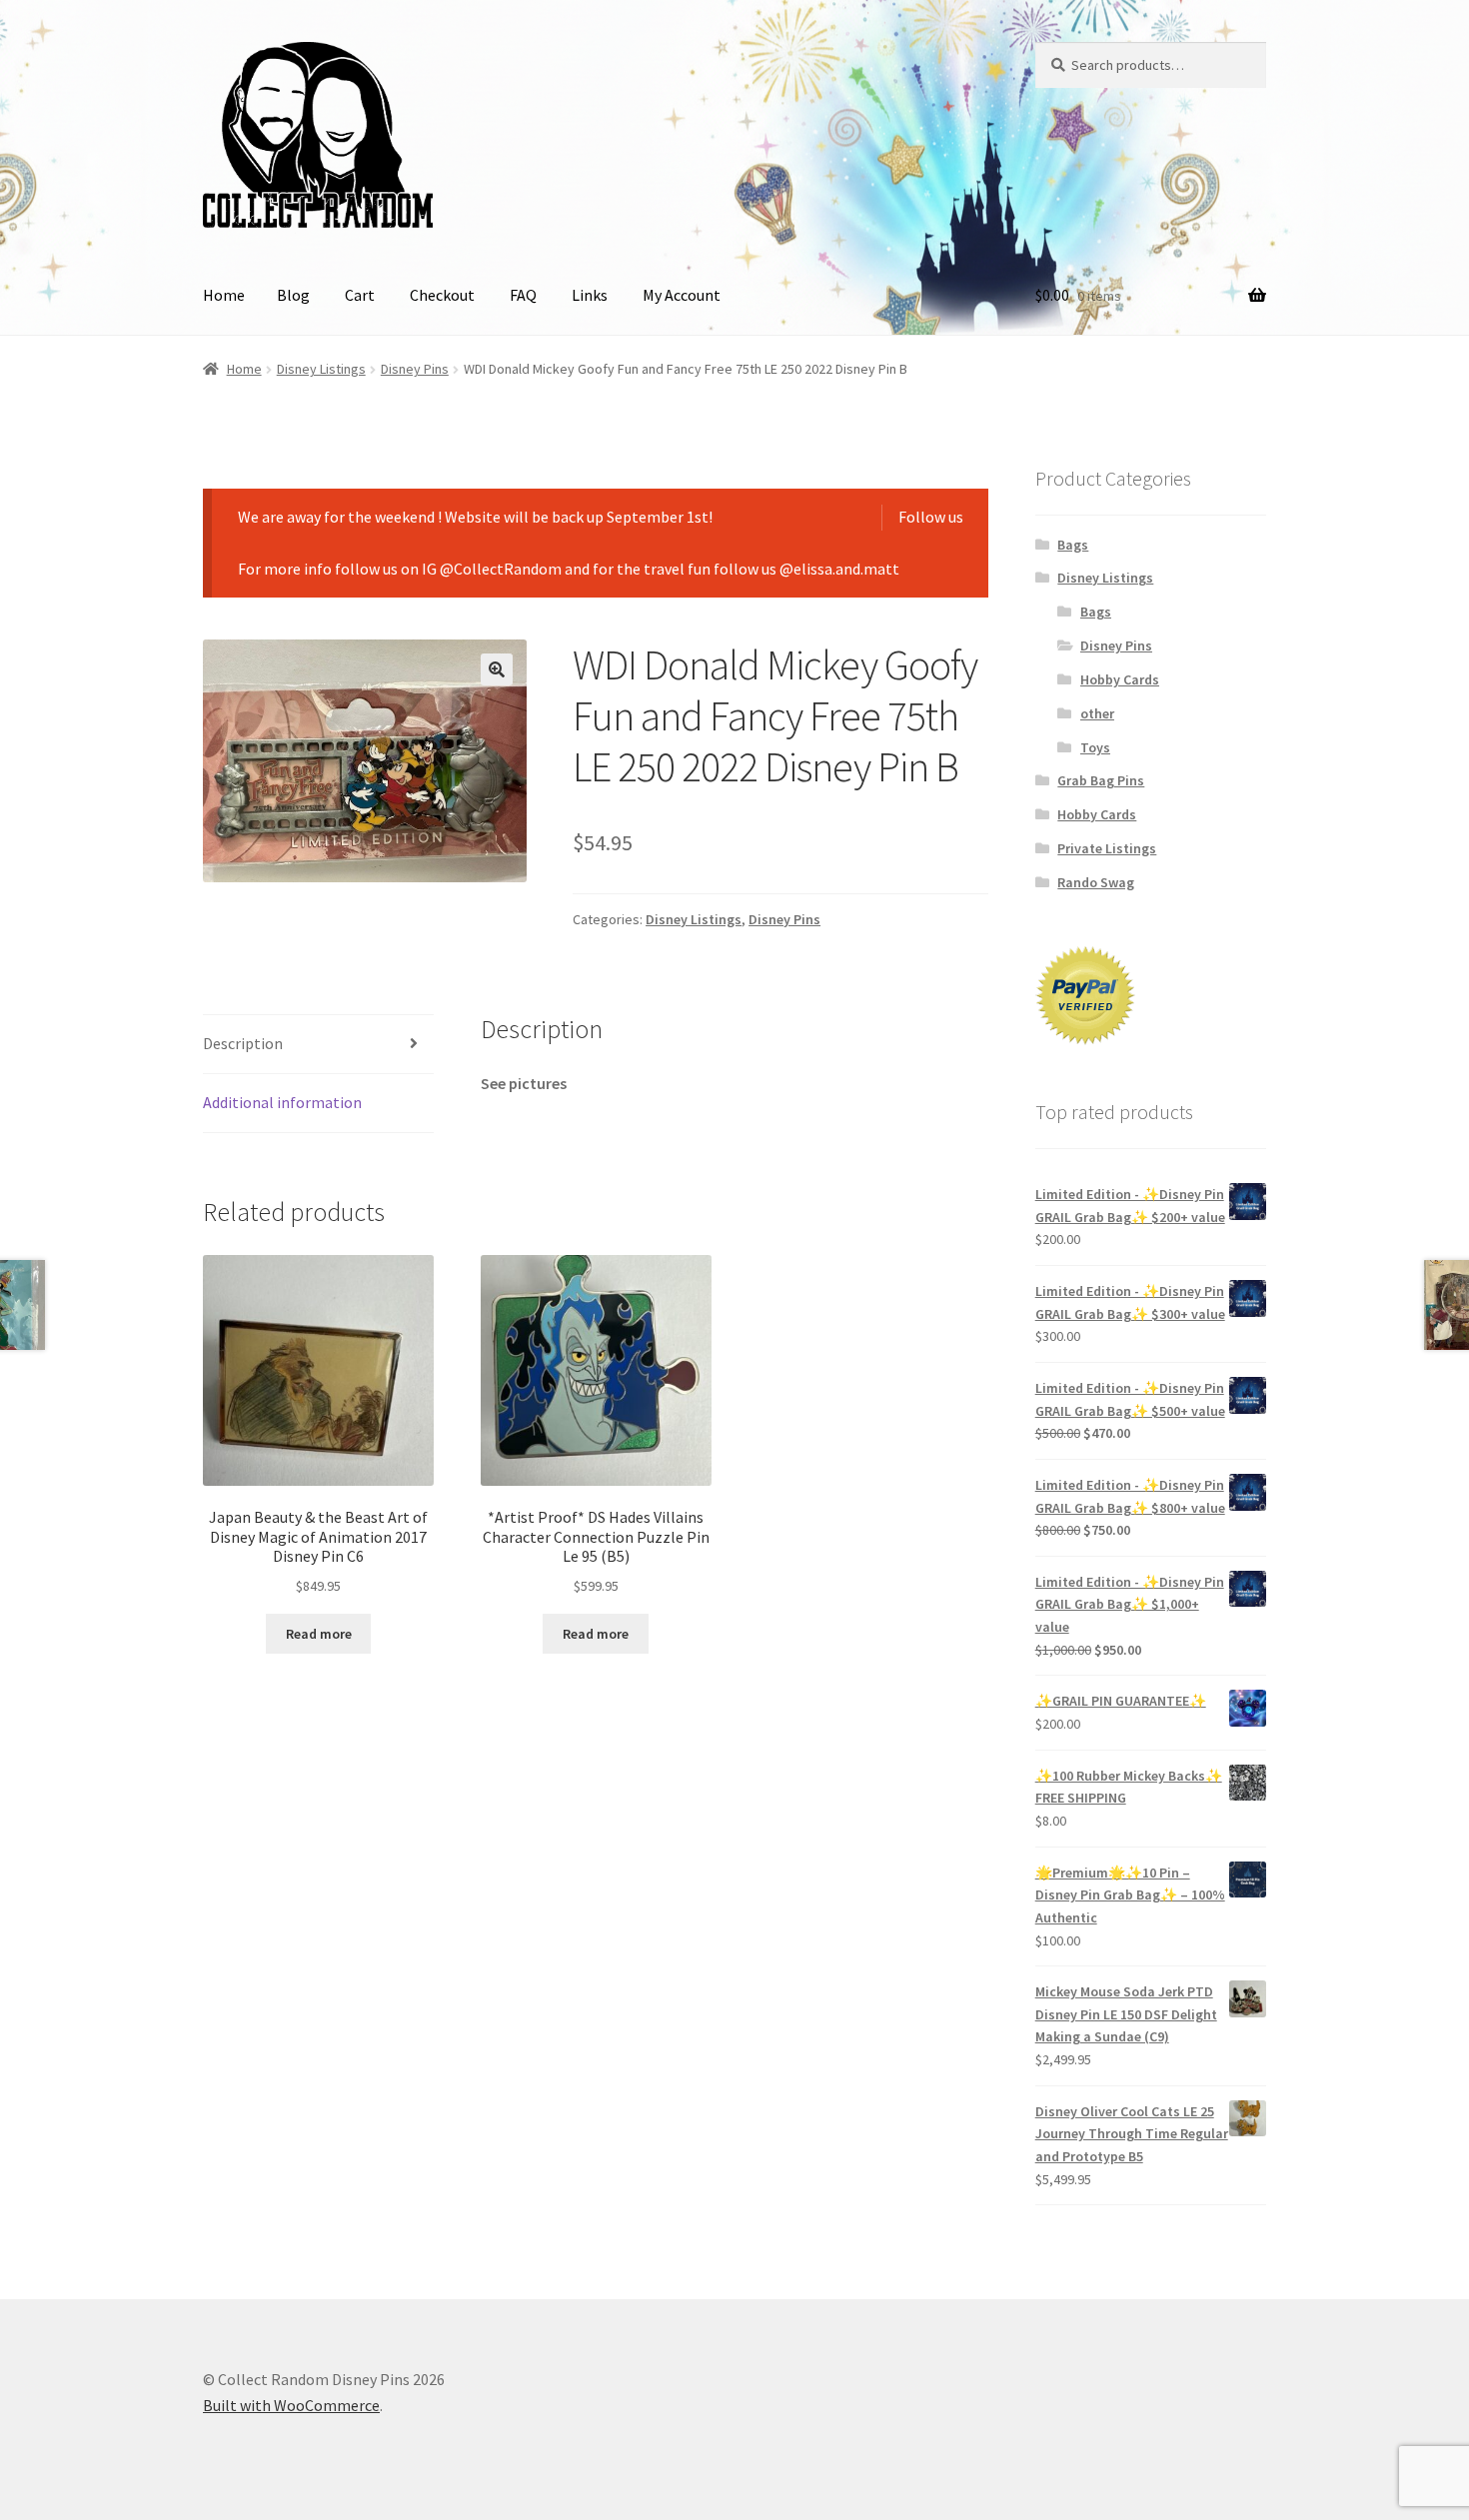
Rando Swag (1096, 882)
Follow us (931, 517)
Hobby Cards (1120, 679)
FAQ (523, 295)
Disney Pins (415, 369)
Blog (293, 295)
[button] (497, 669)
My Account (682, 295)
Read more (319, 1634)
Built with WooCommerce (291, 2405)
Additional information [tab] (282, 1102)
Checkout (442, 295)
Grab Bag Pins (1101, 780)
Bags (1073, 545)
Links (590, 295)
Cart (360, 295)
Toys (1095, 747)
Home (224, 295)
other (1097, 713)
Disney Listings (321, 369)
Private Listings (1107, 848)
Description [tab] (243, 1043)
